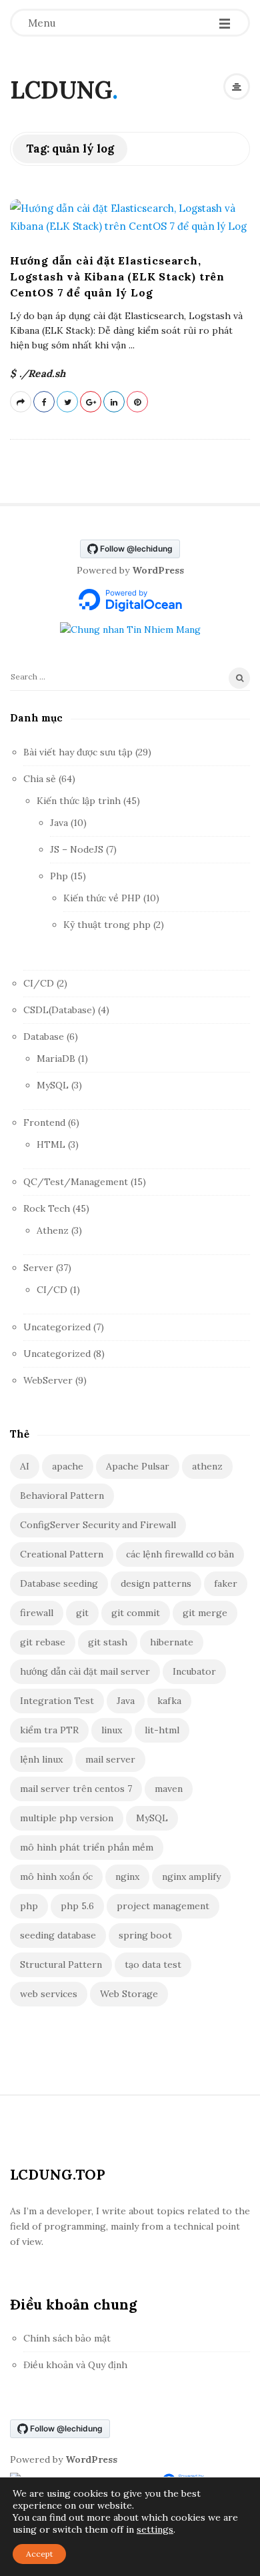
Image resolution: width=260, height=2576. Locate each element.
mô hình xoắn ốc (56, 1877)
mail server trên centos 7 (76, 1789)
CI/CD (39, 983)
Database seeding (59, 1583)
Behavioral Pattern (62, 1496)
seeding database (58, 1935)
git (82, 1613)
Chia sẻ (40, 779)
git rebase (43, 1642)
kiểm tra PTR (49, 1730)
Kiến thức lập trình (79, 801)
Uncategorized (57, 1327)
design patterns (156, 1583)
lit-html (162, 1730)
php (29, 1906)
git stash (108, 1642)
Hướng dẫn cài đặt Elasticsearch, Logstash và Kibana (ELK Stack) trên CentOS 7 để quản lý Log (117, 276)
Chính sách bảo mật (67, 2338)
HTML (51, 1144)
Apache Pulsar (138, 1466)
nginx (127, 1877)
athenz (207, 1466)
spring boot (145, 1935)
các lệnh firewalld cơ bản (180, 1554)
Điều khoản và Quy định (75, 2365)
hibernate (172, 1642)
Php (59, 876)
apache (68, 1466)
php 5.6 (77, 1906)
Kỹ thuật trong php (107, 925)
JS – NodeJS (77, 849)
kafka (169, 1701)
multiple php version (67, 1818)
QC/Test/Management (76, 1182)
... (130, 345)
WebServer (48, 1380)
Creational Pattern (62, 1554)
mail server (110, 1759)
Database (44, 1037)
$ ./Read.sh (38, 373)
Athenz (53, 1230)
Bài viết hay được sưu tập (78, 752)
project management (163, 1906)
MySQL (53, 1085)
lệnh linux (41, 1759)
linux (112, 1730)
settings (155, 2529)
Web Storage (129, 1994)
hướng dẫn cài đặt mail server (85, 1671)
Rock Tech (47, 1208)
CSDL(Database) (59, 1010)
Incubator (194, 1671)
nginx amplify (191, 1877)
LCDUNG (61, 90)
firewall (37, 1613)
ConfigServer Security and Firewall (98, 1525)
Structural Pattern (61, 1964)
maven (169, 1789)
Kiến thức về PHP (102, 898)
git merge (205, 1613)
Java (59, 823)
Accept (39, 2554)
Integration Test (57, 1701)
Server (38, 1268)
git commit (136, 1613)
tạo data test (153, 1964)
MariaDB (56, 1059)
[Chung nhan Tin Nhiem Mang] (130, 629)
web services (49, 1994)
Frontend (44, 1122)
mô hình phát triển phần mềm (87, 1847)
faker (226, 1583)
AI (25, 1466)
